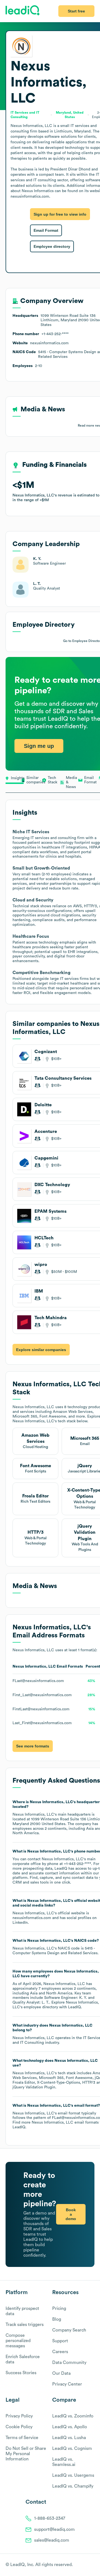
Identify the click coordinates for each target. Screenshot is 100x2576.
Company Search (69, 2330)
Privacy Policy (19, 2416)
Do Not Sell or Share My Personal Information (26, 2454)
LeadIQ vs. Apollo (70, 2427)
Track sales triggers (25, 2325)
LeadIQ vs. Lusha (69, 2438)
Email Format (46, 230)
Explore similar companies (41, 1350)
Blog (57, 2319)
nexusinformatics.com (32, 1918)
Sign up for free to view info (60, 214)
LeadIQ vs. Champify (73, 2486)
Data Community (69, 2363)
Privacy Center (67, 2384)
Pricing (59, 2309)
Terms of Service (22, 2438)
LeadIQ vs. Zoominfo (73, 2416)
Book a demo (71, 2214)
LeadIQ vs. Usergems (73, 2475)
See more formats (33, 1746)
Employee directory (52, 246)
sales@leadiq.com (52, 2540)
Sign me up (39, 746)
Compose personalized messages (18, 2341)
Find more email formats (56, 2123)
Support (60, 2341)
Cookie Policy (19, 2427)
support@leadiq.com (54, 2529)
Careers (60, 2352)
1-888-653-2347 (50, 2518)
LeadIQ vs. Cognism (72, 2448)
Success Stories (21, 2373)
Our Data (61, 2373)
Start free (76, 11)
